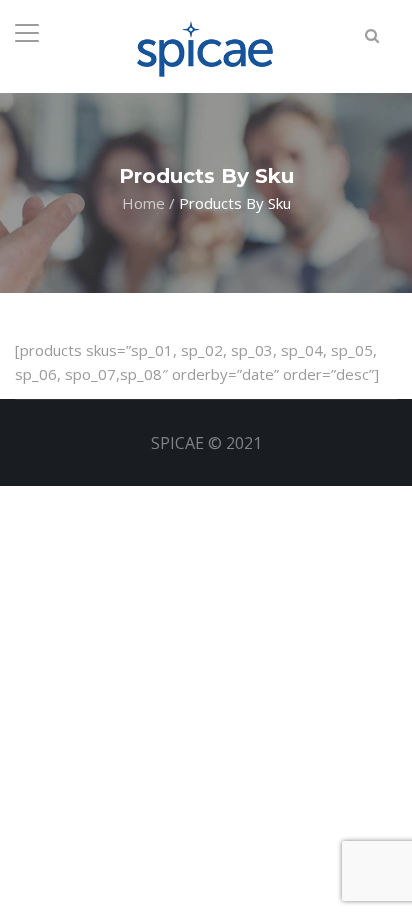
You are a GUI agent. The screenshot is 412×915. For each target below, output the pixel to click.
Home (143, 202)
